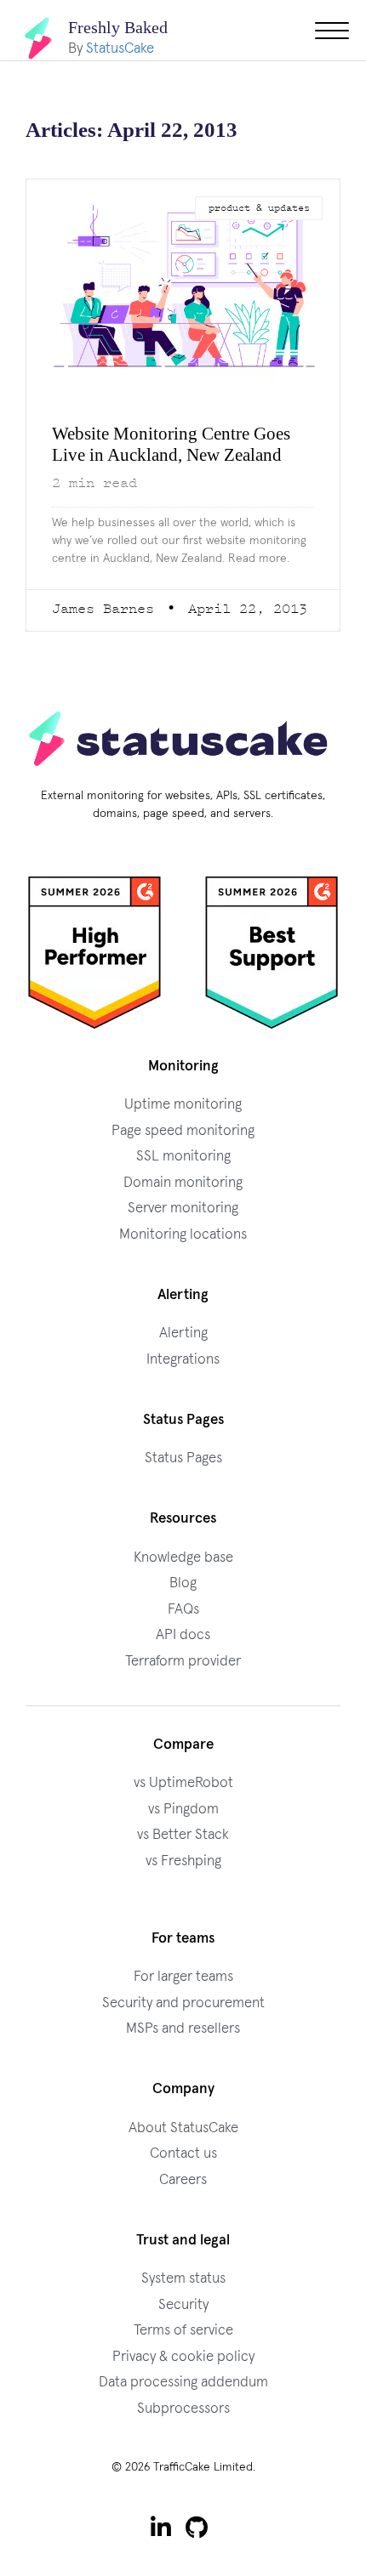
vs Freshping (183, 1883)
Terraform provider (183, 1683)
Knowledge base (183, 1579)
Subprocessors (183, 2430)
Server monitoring (183, 1230)
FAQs (183, 1631)
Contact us (183, 2175)
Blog (183, 1605)
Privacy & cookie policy (183, 2378)
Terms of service (183, 2352)
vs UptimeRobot (183, 1804)
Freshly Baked (121, 27)
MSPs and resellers (183, 2050)
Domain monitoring (183, 1204)
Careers (183, 2202)
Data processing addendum (183, 2404)
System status (183, 2300)
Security (183, 2326)
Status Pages (183, 1480)
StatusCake (120, 48)
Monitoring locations (183, 1256)
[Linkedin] (161, 2549)
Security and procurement (183, 2025)
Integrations (183, 1381)
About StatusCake (183, 2150)
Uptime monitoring (183, 1126)
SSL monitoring (183, 1178)
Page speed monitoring (183, 1152)
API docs (183, 1657)
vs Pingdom (183, 1831)
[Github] (197, 2549)
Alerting (183, 1355)
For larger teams (183, 1998)
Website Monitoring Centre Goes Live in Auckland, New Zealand (163, 455)
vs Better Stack (183, 1856)
